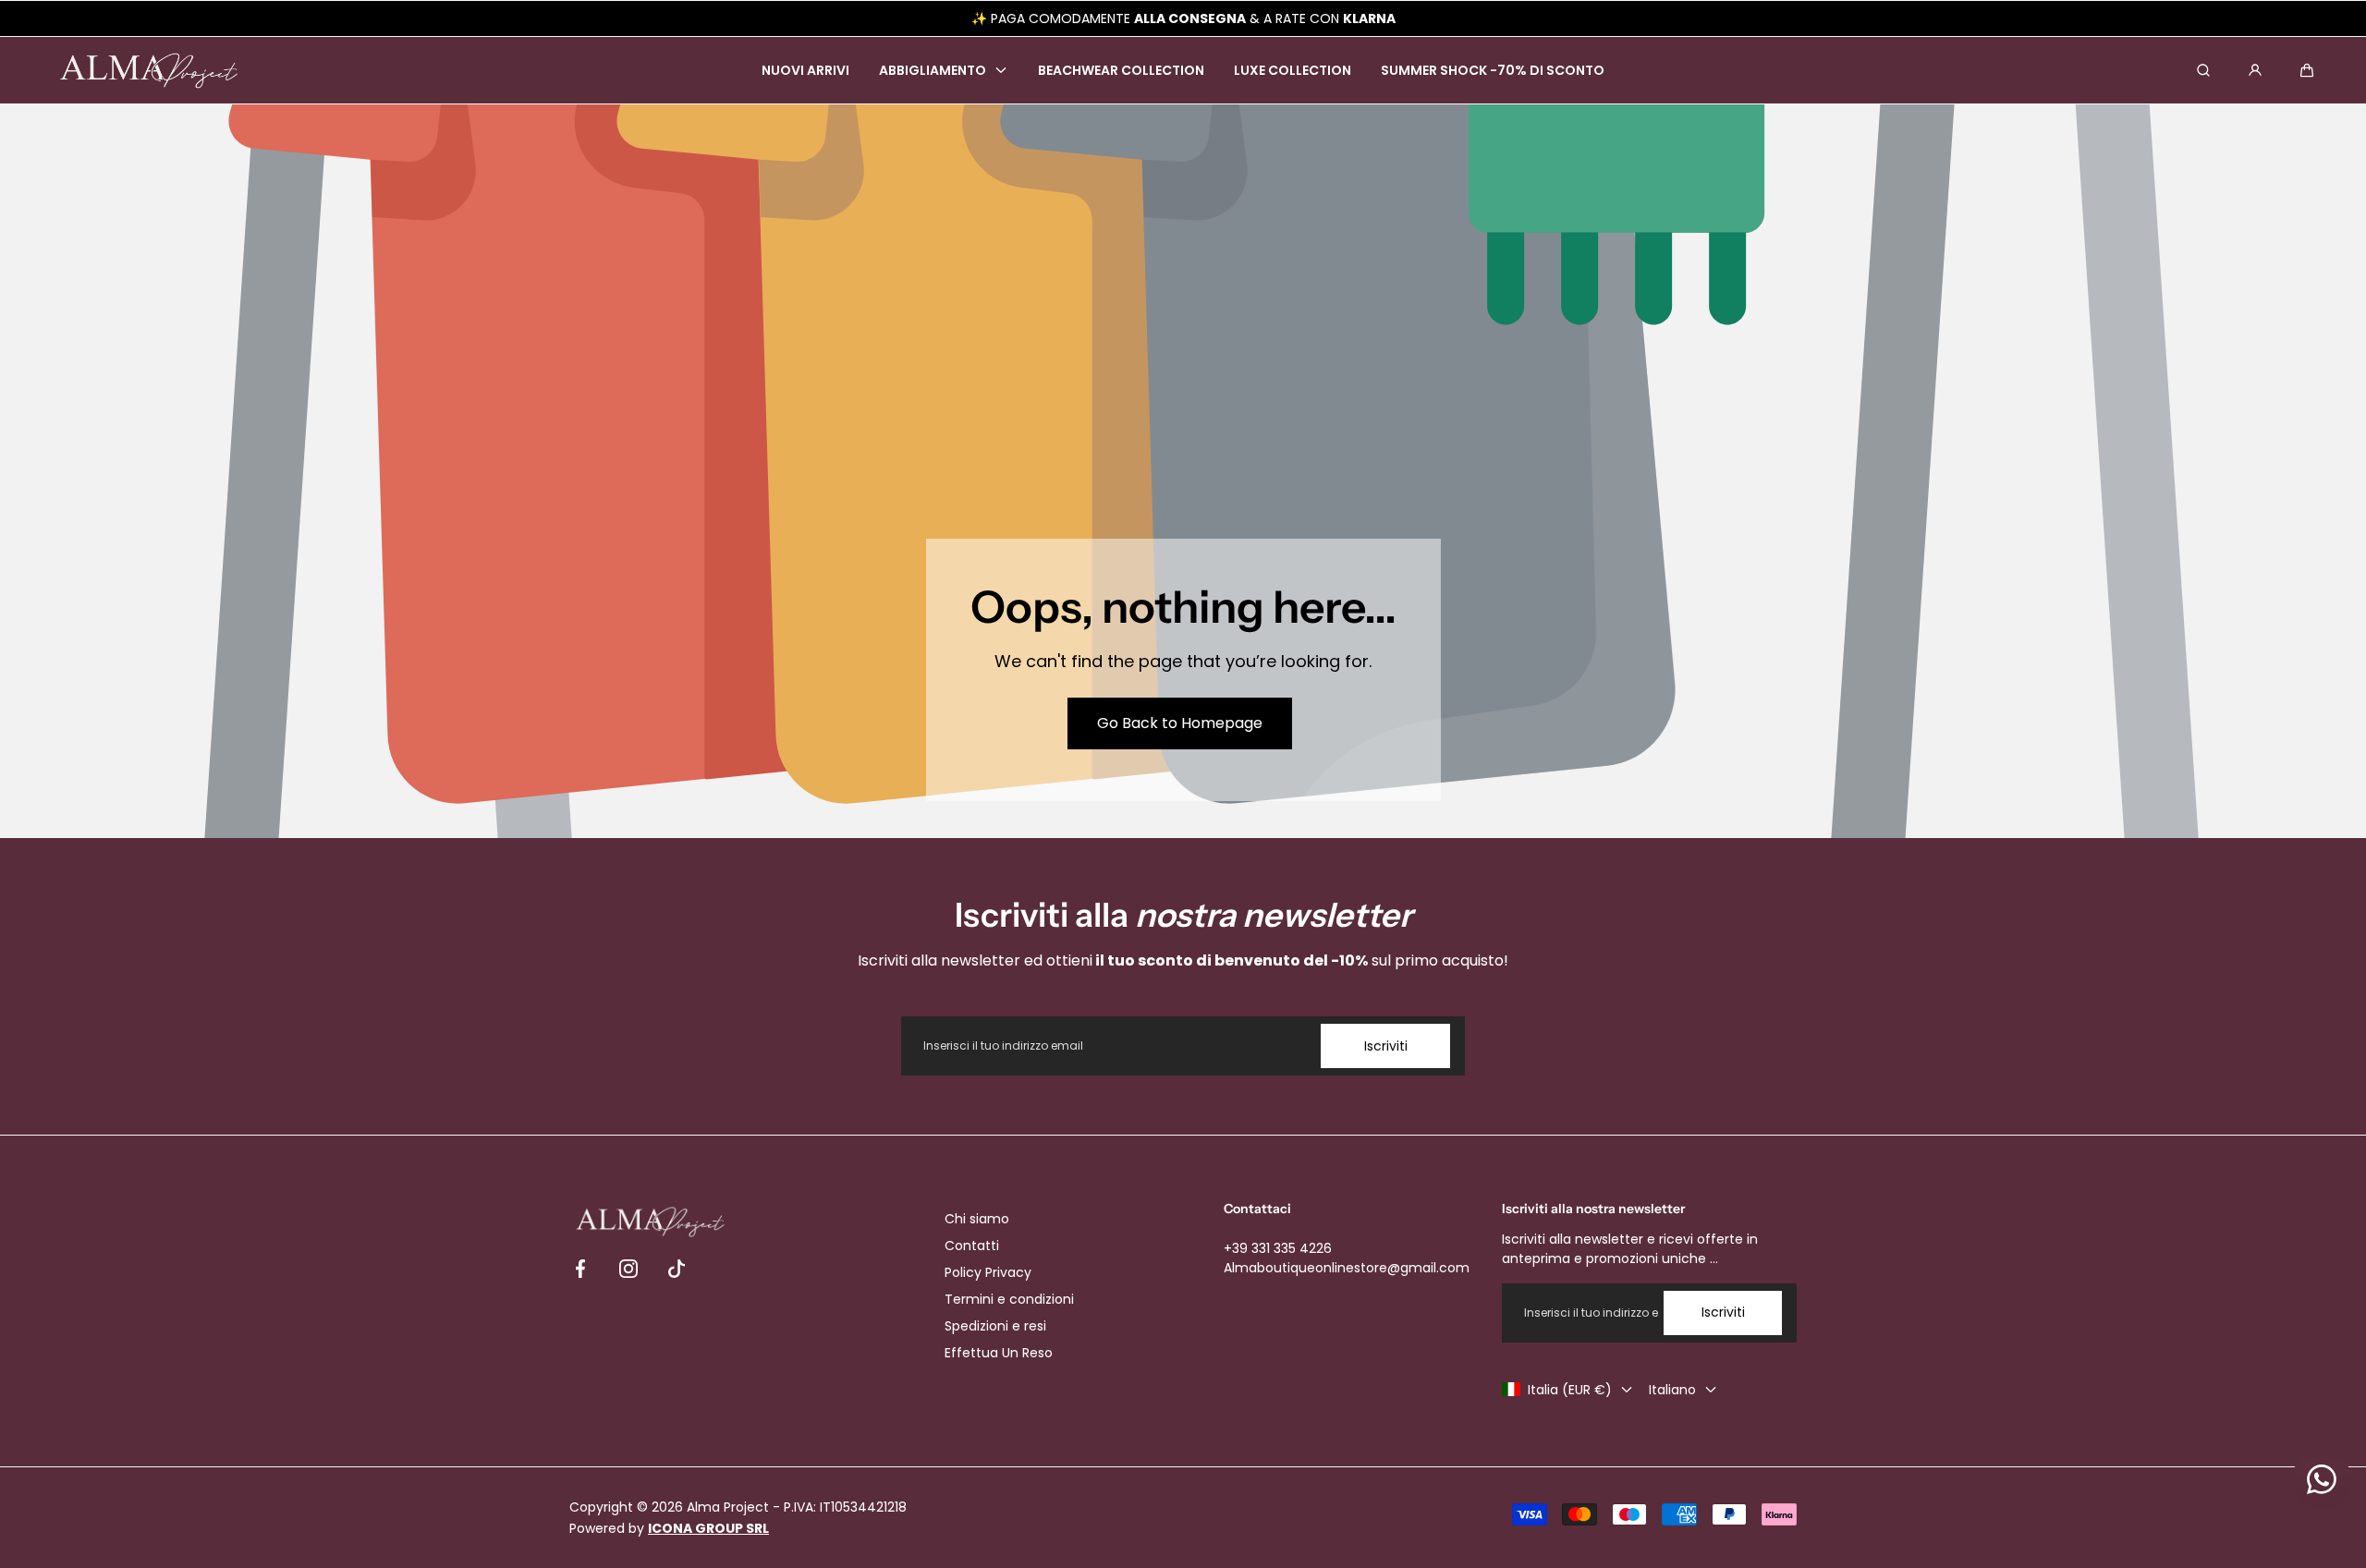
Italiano (1672, 1390)
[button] (2307, 70)
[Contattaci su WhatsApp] (2322, 1479)
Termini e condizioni (1009, 1299)
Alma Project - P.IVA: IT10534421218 (797, 1507)
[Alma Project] (149, 71)
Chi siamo (977, 1219)
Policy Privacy (988, 1272)
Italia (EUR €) (1570, 1390)
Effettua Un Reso (999, 1353)
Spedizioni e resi (995, 1326)
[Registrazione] (2255, 70)
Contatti (972, 1246)
